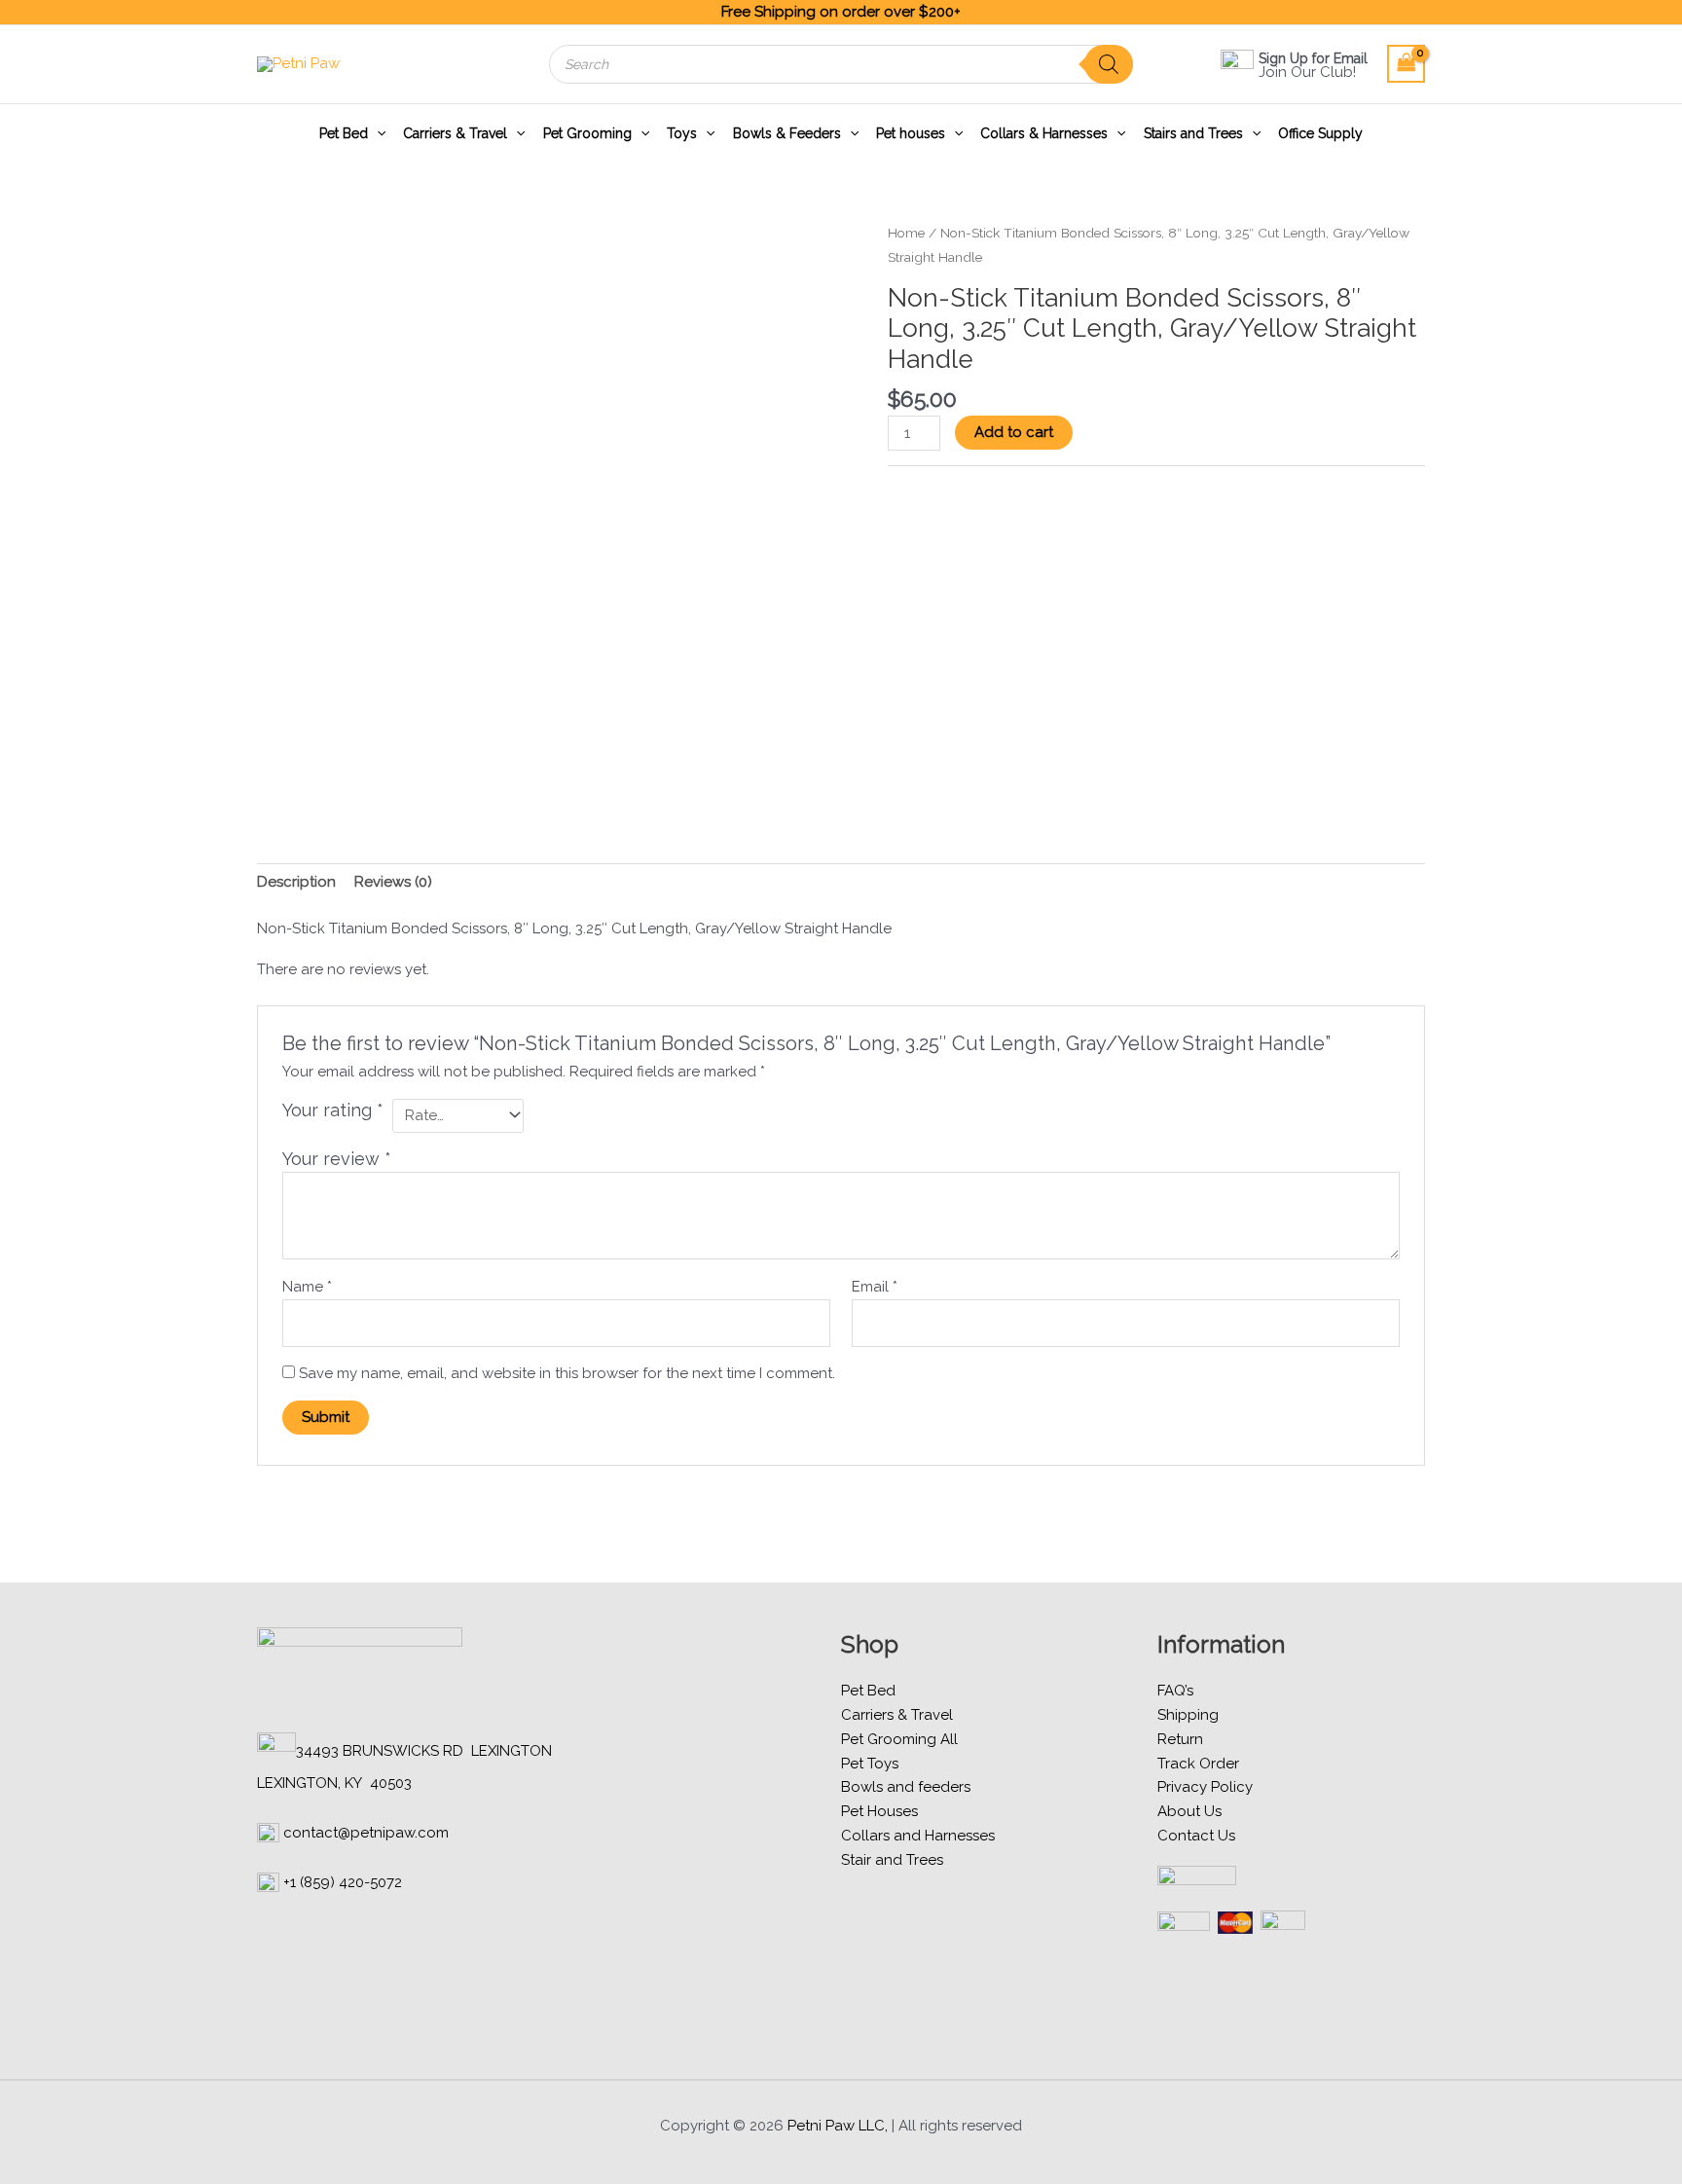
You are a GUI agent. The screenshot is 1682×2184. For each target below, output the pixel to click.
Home (906, 233)
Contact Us (1196, 1836)
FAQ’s (1175, 1691)
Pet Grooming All (899, 1739)
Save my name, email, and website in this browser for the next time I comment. (567, 1373)
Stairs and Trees (1193, 133)
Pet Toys (870, 1764)
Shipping (1188, 1715)
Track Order (1198, 1764)
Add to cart (1014, 432)
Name (307, 1287)
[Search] (1109, 64)
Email (875, 1287)
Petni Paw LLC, (838, 2126)
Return (1180, 1739)
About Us (1189, 1811)
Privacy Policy (1205, 1787)
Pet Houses (879, 1811)
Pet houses (911, 133)
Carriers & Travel (455, 133)
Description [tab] (296, 882)
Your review (337, 1159)
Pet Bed (344, 133)
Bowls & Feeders (787, 133)
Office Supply (1320, 133)
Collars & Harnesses (1044, 133)
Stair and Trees (892, 1860)
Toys (682, 133)
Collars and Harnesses (918, 1836)
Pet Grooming (587, 133)
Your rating (333, 1110)
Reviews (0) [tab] (393, 882)
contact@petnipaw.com (366, 1833)
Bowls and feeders (906, 1787)
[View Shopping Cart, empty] (1407, 64)
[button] (377, 133)
